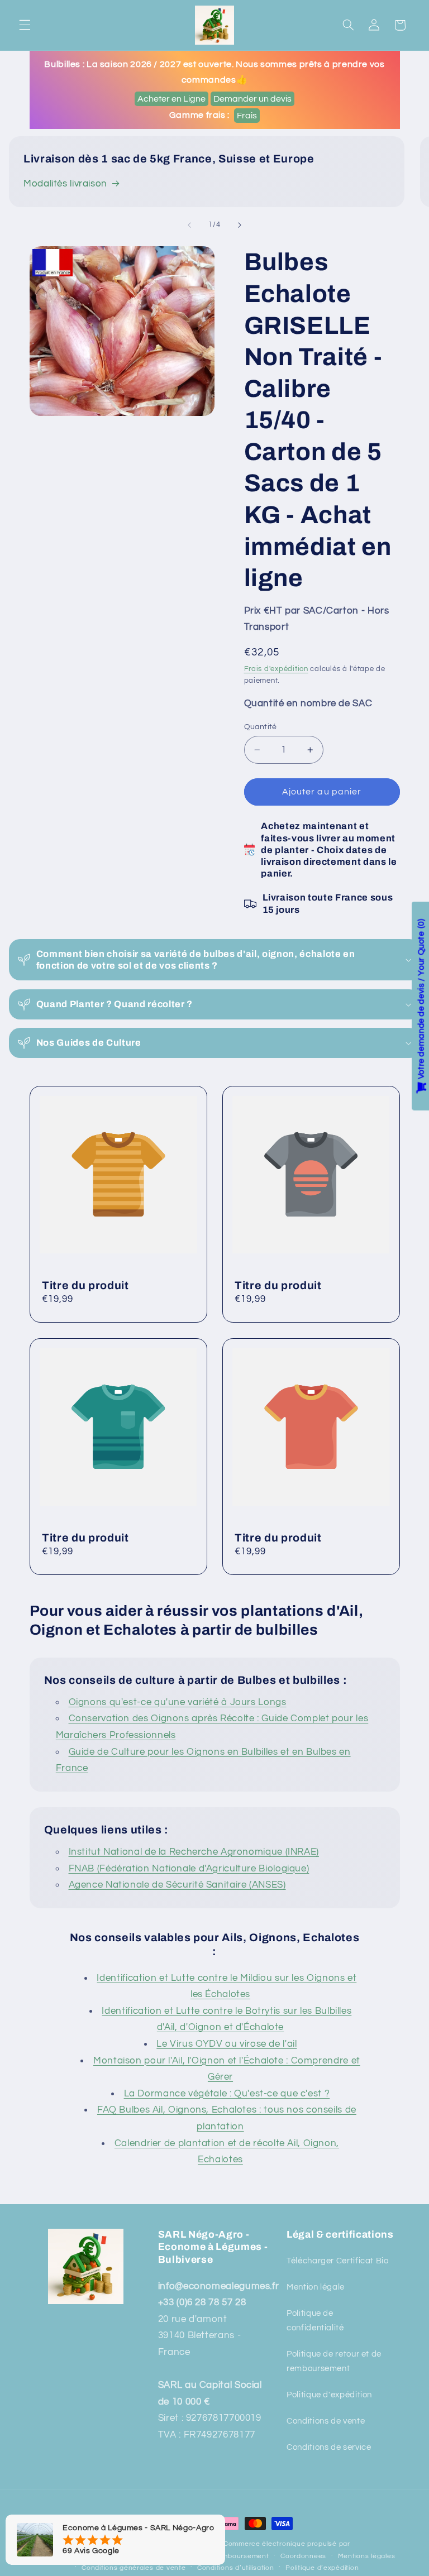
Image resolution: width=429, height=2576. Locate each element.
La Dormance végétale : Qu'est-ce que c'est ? (227, 2094)
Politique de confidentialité (315, 2321)
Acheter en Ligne (171, 99)
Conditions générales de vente (134, 2568)
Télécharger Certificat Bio (337, 2261)
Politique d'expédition (329, 2395)
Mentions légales (367, 2556)
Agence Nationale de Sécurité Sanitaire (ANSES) (177, 1885)
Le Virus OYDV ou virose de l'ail (227, 2044)
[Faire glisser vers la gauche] (189, 225)
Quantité (261, 727)
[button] (25, 25)
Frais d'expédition (276, 669)
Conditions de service (329, 2447)
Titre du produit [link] (85, 1285)
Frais (247, 116)
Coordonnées (303, 2556)
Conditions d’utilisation (236, 2568)
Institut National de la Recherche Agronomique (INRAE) (194, 1852)
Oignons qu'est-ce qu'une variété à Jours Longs (178, 1702)
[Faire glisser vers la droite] (240, 225)
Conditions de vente (326, 2421)
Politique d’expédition (322, 2568)
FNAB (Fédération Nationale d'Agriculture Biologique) (189, 1869)
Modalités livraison (65, 184)
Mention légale (316, 2287)
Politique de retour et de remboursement (334, 2361)
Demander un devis (252, 99)
